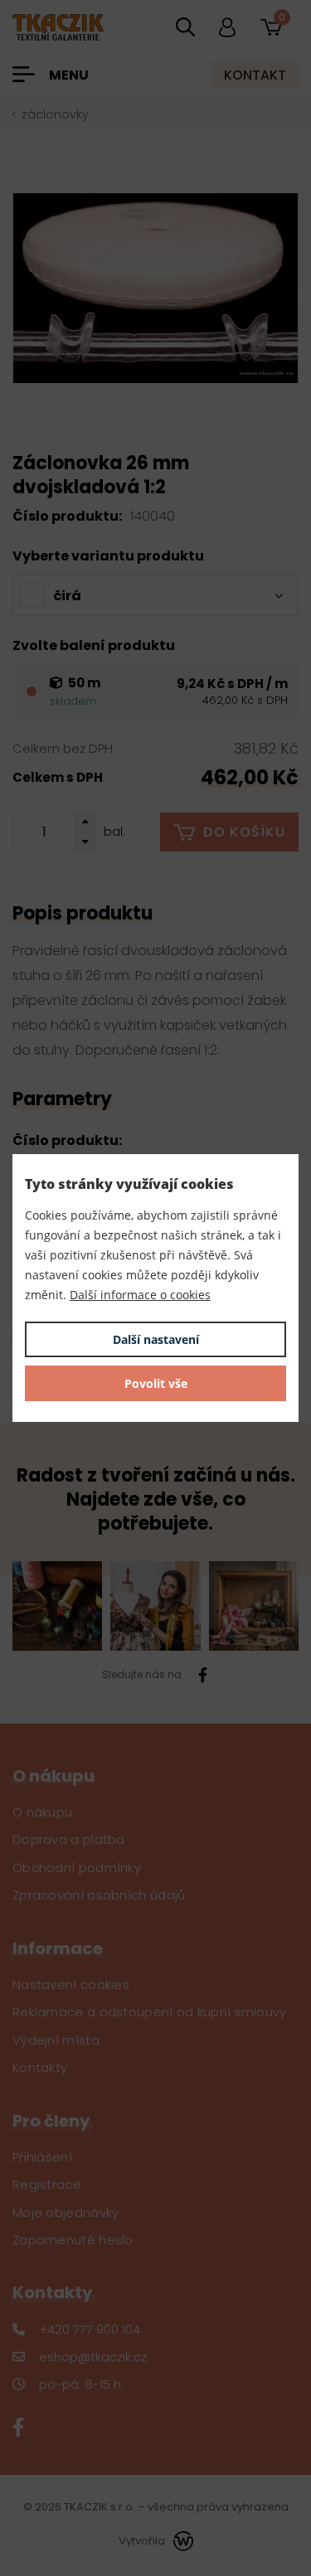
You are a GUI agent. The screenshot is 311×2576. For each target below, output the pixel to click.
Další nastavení (156, 1339)
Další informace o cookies (140, 1295)
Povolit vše (156, 1383)
